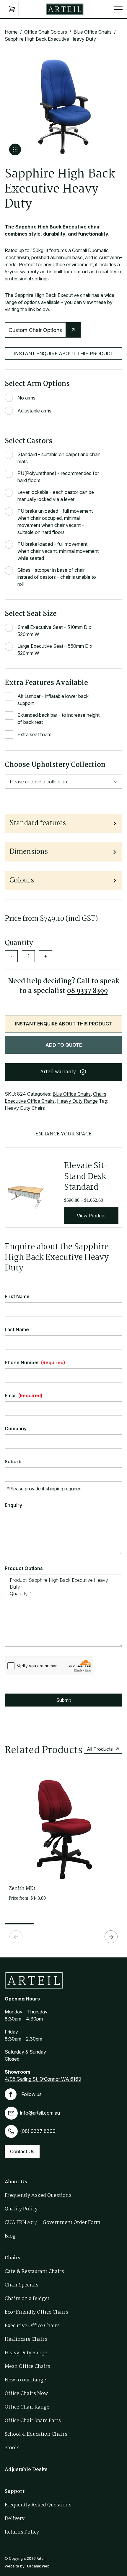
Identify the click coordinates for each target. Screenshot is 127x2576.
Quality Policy (21, 2209)
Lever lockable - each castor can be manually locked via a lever (56, 496)
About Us (16, 2182)
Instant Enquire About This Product (63, 354)
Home (11, 32)
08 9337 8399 (87, 991)
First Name (17, 1296)
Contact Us (22, 2151)
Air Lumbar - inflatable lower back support (53, 700)
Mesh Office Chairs (27, 2367)
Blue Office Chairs (93, 32)
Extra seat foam (34, 734)
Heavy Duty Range (77, 1101)
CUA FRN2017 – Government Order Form (53, 2223)
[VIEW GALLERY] (15, 149)
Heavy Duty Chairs (25, 1108)
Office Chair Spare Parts (33, 2421)
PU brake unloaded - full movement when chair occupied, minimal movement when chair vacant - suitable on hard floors (55, 522)
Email (23, 1395)
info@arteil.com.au (40, 2113)
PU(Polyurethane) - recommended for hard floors (58, 477)
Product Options (24, 1568)
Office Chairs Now (26, 2394)
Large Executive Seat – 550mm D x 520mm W (55, 650)
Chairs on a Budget (27, 2299)
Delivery (15, 2519)
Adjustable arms (34, 411)
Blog (10, 2236)
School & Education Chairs (36, 2434)
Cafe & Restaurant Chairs (34, 2272)
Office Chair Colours (46, 32)
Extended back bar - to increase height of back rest (58, 719)
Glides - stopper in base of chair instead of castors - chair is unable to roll (57, 577)
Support (15, 2492)
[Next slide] (111, 1937)
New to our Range (25, 2380)
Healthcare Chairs (26, 2339)
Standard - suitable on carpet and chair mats (59, 458)
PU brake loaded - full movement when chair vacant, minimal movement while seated (58, 551)
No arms (26, 398)
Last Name (17, 1329)
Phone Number (35, 1362)
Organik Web (38, 2566)
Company (16, 1428)
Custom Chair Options (35, 330)
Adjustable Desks (26, 2470)
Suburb (13, 1462)
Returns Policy (22, 2532)
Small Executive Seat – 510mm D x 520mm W (54, 631)
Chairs (100, 1094)
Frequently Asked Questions (38, 2196)
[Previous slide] (16, 1937)
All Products (100, 1749)
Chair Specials (22, 2285)
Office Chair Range (27, 2407)
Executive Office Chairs (30, 1101)
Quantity (19, 943)
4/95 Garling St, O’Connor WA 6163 (43, 2079)
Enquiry (13, 1505)
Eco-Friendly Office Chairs (36, 2312)
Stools (12, 2448)
